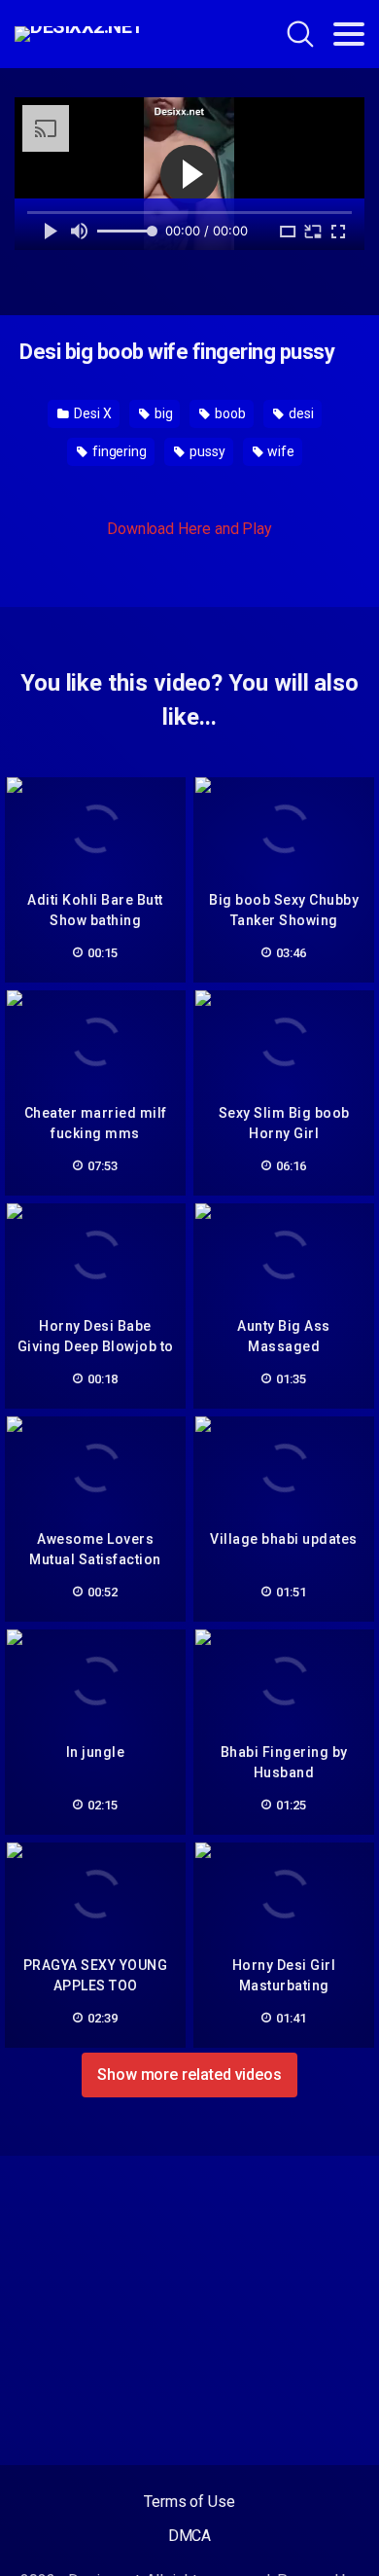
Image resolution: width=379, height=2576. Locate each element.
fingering (118, 451)
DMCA (190, 2536)
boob (229, 413)
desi (300, 413)
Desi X (91, 413)
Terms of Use (189, 2502)
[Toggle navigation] (349, 34)
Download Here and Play (189, 529)
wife (279, 451)
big (162, 413)
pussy (206, 451)
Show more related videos (189, 2075)
